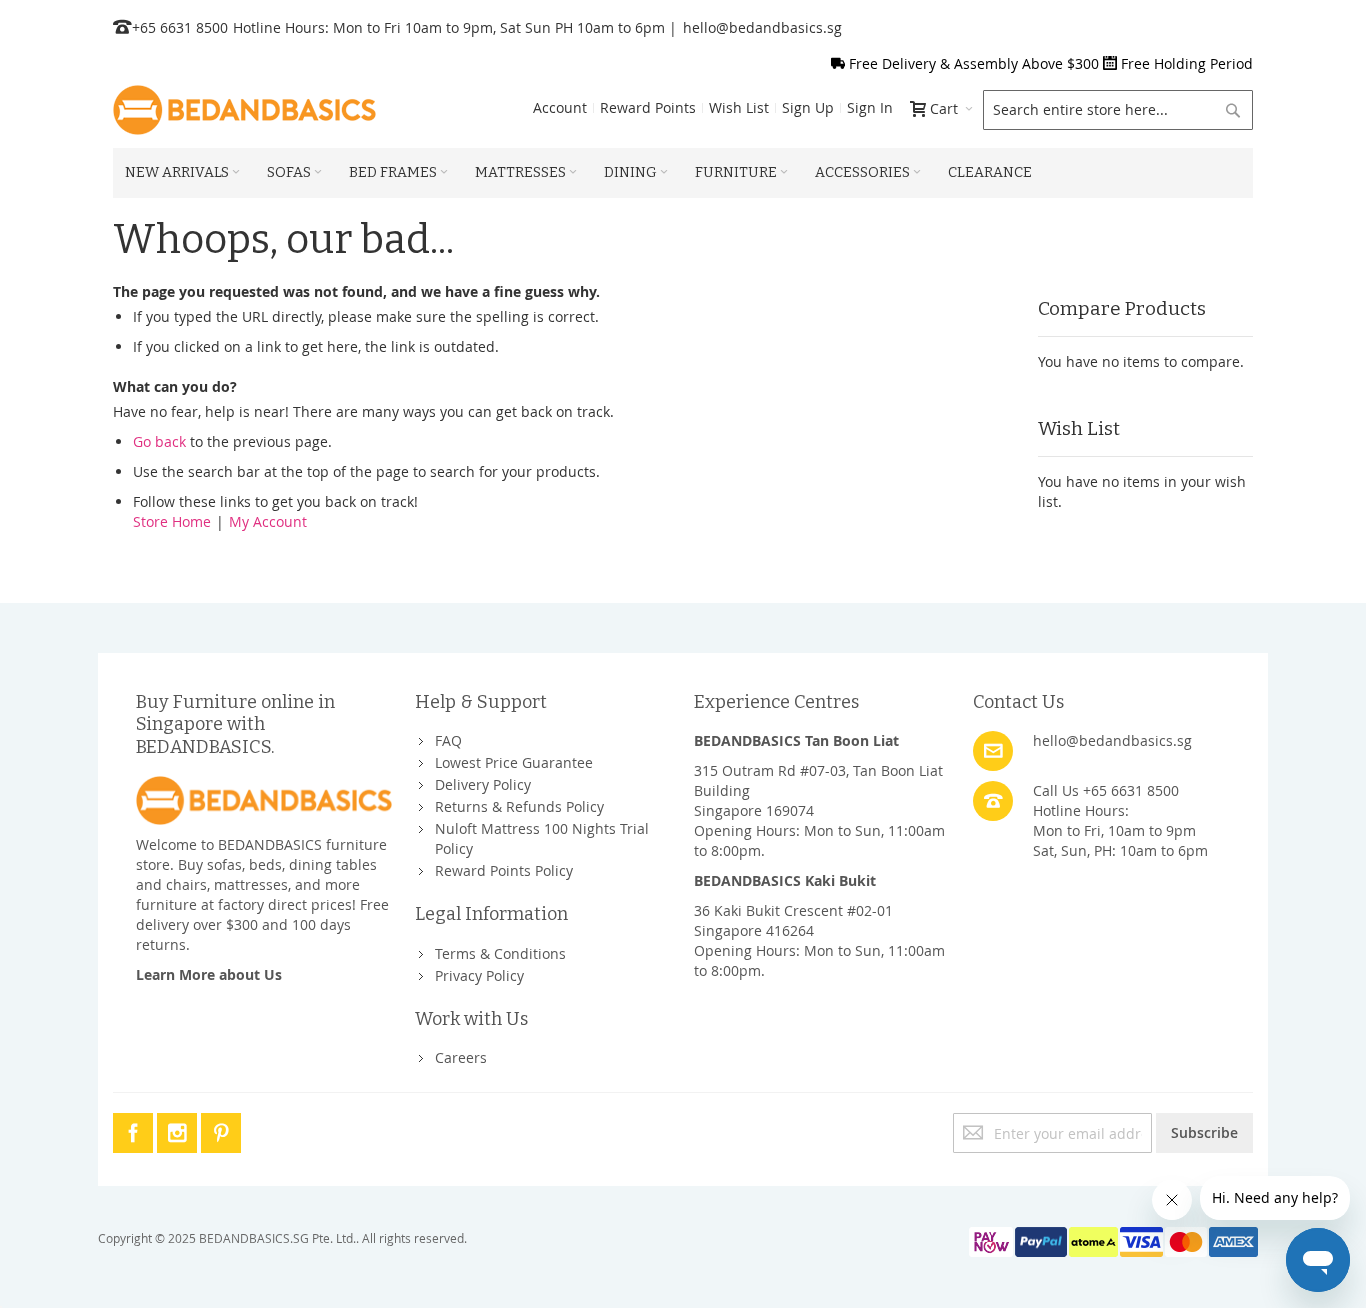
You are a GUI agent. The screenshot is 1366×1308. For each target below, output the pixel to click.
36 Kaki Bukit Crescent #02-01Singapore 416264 (793, 920)
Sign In (870, 107)
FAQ (448, 740)
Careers (461, 1057)
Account (560, 107)
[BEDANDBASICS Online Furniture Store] (244, 110)
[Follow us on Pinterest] (221, 1129)
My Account (268, 521)
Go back (159, 441)
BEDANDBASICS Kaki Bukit (785, 880)
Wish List (739, 107)
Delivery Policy (483, 784)
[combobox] (1118, 110)
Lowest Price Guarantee (514, 762)
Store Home (172, 521)
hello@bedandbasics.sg (762, 27)
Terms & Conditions (500, 953)
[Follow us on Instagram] (179, 1129)
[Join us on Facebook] (135, 1129)
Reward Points (648, 107)
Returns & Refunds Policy (519, 806)
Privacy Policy (479, 975)
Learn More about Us (209, 974)
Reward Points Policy (504, 870)
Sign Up (808, 107)
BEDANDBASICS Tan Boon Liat (796, 740)
